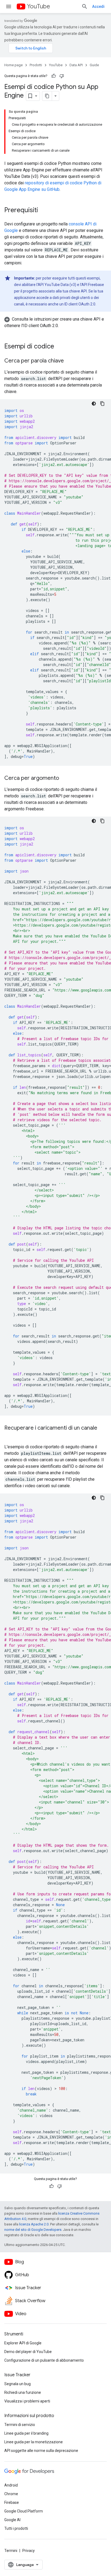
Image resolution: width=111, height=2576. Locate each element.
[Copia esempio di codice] (102, 404)
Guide (94, 65)
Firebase (12, 2502)
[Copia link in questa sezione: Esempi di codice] (60, 347)
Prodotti (36, 65)
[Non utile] (62, 76)
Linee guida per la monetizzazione (34, 2442)
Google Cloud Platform (24, 2511)
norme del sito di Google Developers (33, 2230)
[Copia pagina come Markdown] (47, 96)
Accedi (98, 6)
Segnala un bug (18, 2384)
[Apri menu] (9, 6)
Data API (76, 65)
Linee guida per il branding (26, 2433)
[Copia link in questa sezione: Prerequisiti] (43, 211)
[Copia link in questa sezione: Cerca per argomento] (64, 778)
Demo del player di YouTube (28, 2352)
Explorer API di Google (23, 2343)
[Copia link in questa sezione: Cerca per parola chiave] (69, 361)
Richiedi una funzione (23, 2392)
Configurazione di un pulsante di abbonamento (44, 2360)
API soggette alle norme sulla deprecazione (41, 2451)
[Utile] (54, 76)
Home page (13, 65)
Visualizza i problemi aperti (27, 2401)
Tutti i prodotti (16, 2528)
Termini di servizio (20, 2425)
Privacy (29, 2551)
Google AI (12, 2520)
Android (11, 2485)
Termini (11, 2551)
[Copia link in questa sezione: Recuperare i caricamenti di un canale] (10, 1436)
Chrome (11, 2494)
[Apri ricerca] (85, 6)
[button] (55, 322)
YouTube (39, 6)
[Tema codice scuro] (94, 404)
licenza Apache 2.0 (34, 2224)
